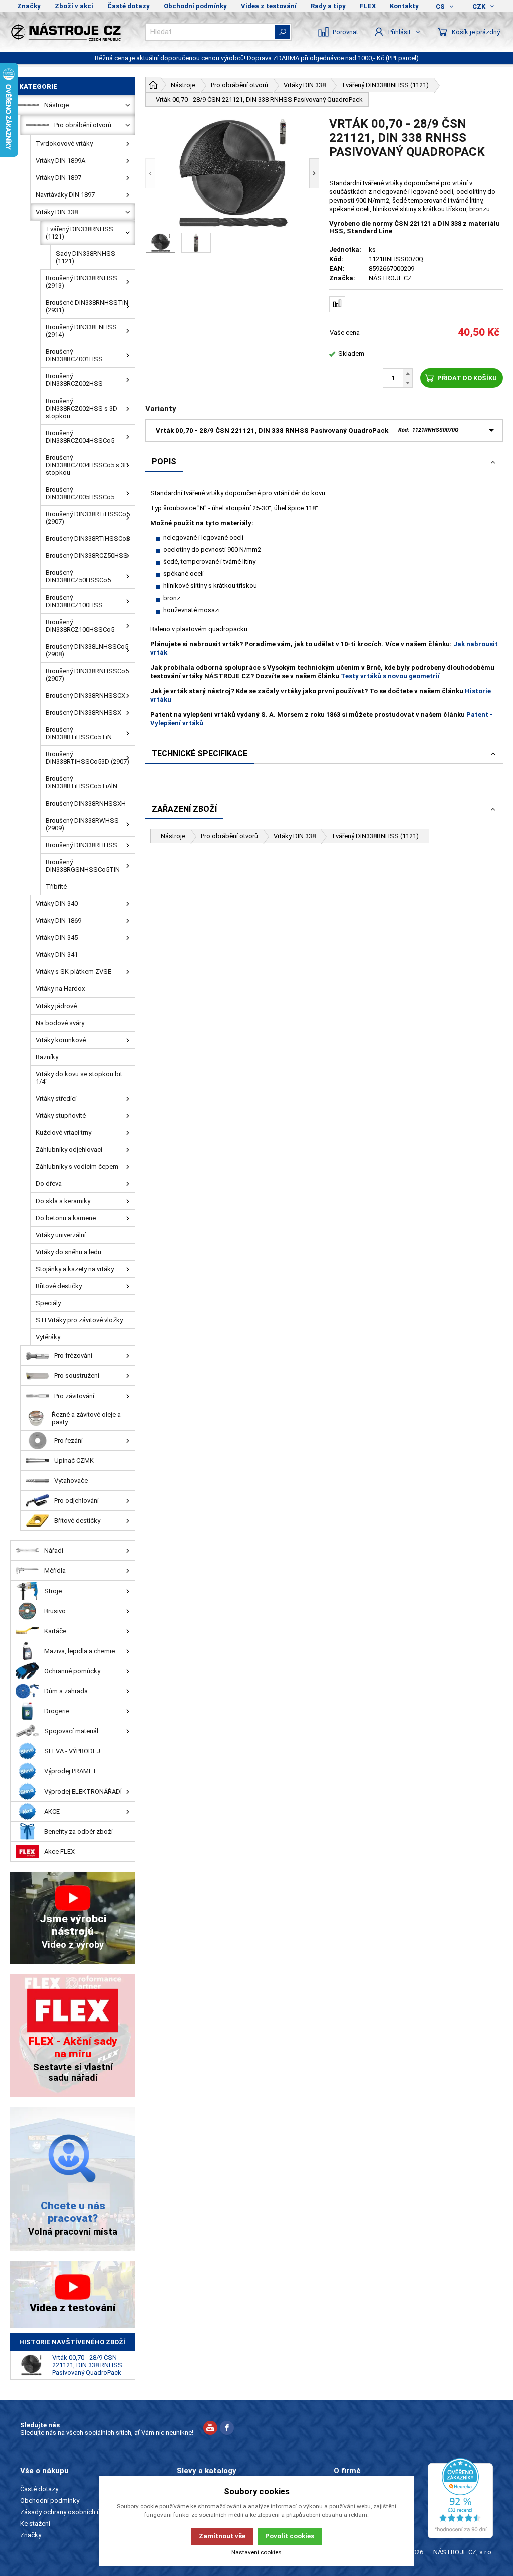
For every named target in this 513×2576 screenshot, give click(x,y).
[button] (150, 173)
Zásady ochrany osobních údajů (66, 2512)
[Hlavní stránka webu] (153, 85)
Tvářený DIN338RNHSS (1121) (375, 836)
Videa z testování (269, 6)
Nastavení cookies (256, 2552)
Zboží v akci (74, 6)
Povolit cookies (290, 2536)
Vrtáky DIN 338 (295, 836)
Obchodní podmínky (195, 6)
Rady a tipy (328, 6)
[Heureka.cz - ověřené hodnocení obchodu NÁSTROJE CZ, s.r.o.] (460, 2498)
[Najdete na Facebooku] (227, 2429)
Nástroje (173, 836)
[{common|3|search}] (283, 32)
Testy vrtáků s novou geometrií (390, 676)
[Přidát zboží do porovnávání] (337, 304)
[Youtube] (210, 2429)
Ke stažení (35, 2524)
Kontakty (404, 6)
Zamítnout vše (222, 2536)
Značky (29, 6)
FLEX (368, 6)
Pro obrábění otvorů (229, 836)
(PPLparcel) (402, 58)
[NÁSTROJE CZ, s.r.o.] (73, 32)
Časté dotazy (129, 6)
